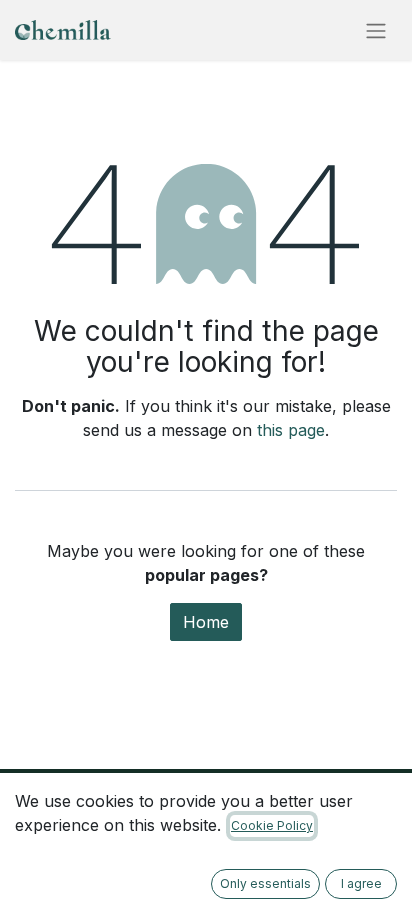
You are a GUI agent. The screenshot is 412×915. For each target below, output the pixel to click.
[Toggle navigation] (376, 30)
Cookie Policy (272, 825)
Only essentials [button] (265, 883)
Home (206, 622)
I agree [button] (361, 883)
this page (291, 430)
